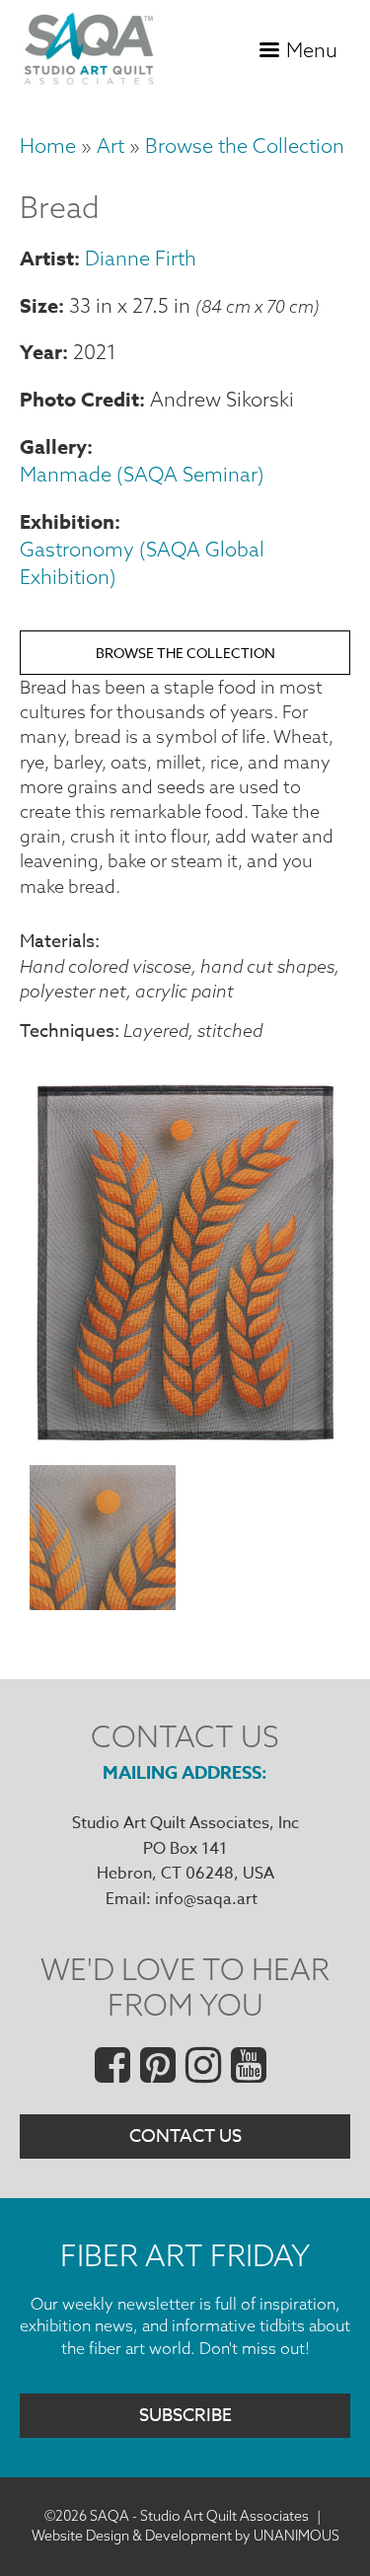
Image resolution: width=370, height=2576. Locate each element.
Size (39, 305)
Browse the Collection (245, 146)
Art (111, 146)
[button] (185, 1439)
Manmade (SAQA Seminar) (142, 474)
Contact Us (185, 2136)
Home (48, 146)
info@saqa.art (206, 1899)
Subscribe (185, 2416)
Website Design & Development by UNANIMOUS (185, 2536)
